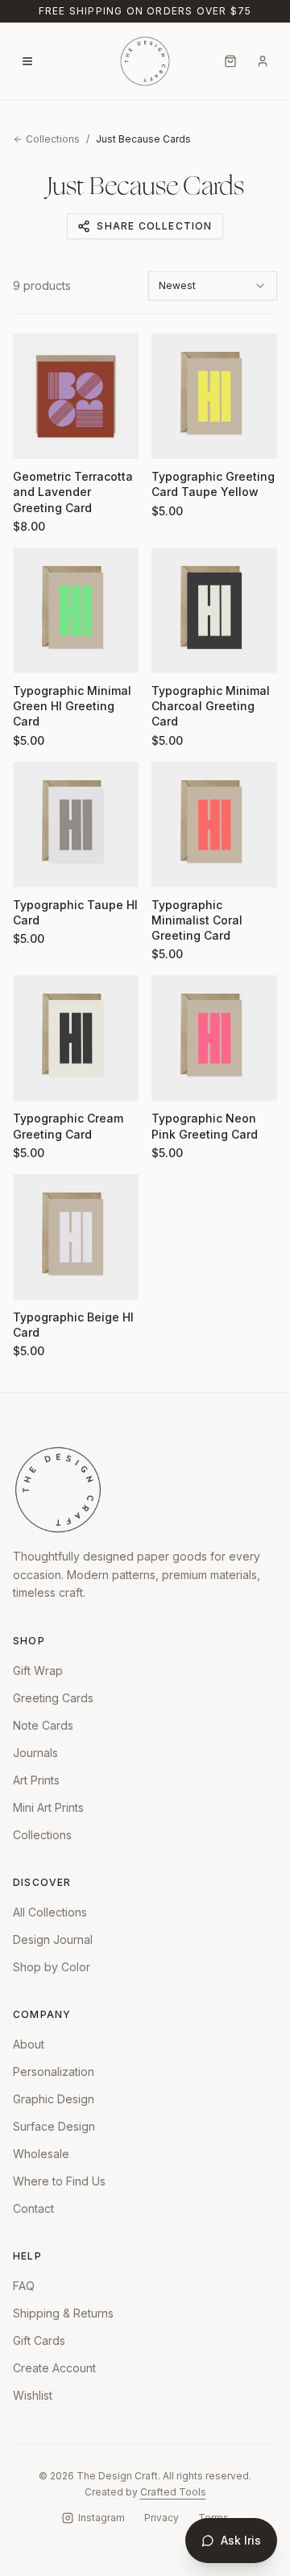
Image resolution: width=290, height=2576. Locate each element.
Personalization (54, 2072)
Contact (33, 2208)
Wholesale (41, 2154)
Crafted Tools (173, 2492)
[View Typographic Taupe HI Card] (76, 825)
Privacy (162, 2518)
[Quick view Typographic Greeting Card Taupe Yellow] (174, 436)
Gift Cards (39, 2340)
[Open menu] (27, 61)
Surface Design (54, 2126)
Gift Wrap (38, 1670)
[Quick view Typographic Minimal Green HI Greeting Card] (35, 651)
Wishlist (33, 2395)
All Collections (50, 1912)
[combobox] (213, 286)
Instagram (101, 2518)
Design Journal (53, 1939)
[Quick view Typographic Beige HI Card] (35, 1277)
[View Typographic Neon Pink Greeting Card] (214, 1038)
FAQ (24, 2286)
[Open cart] (230, 61)
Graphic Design (54, 2099)
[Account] (263, 61)
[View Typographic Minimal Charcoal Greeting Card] (214, 610)
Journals (35, 1753)
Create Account (54, 2368)
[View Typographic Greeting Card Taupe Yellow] (214, 396)
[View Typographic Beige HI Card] (76, 1237)
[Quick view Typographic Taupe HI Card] (35, 865)
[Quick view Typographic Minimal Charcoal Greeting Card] (174, 651)
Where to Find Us (59, 2181)
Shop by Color (52, 1967)
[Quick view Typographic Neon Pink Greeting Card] (174, 1078)
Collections (53, 139)
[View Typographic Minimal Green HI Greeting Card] (76, 610)
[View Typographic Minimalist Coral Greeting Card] (214, 825)
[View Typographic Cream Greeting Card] (76, 1038)
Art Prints (36, 1780)
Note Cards (43, 1725)
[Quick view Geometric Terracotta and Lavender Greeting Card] (35, 436)
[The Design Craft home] (145, 61)
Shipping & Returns (63, 2313)
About (29, 2044)
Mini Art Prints (48, 1807)
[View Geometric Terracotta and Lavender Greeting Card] (76, 396)
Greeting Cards (53, 1698)
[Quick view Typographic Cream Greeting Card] (35, 1078)
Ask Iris (241, 2540)
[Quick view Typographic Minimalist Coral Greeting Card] (174, 865)
